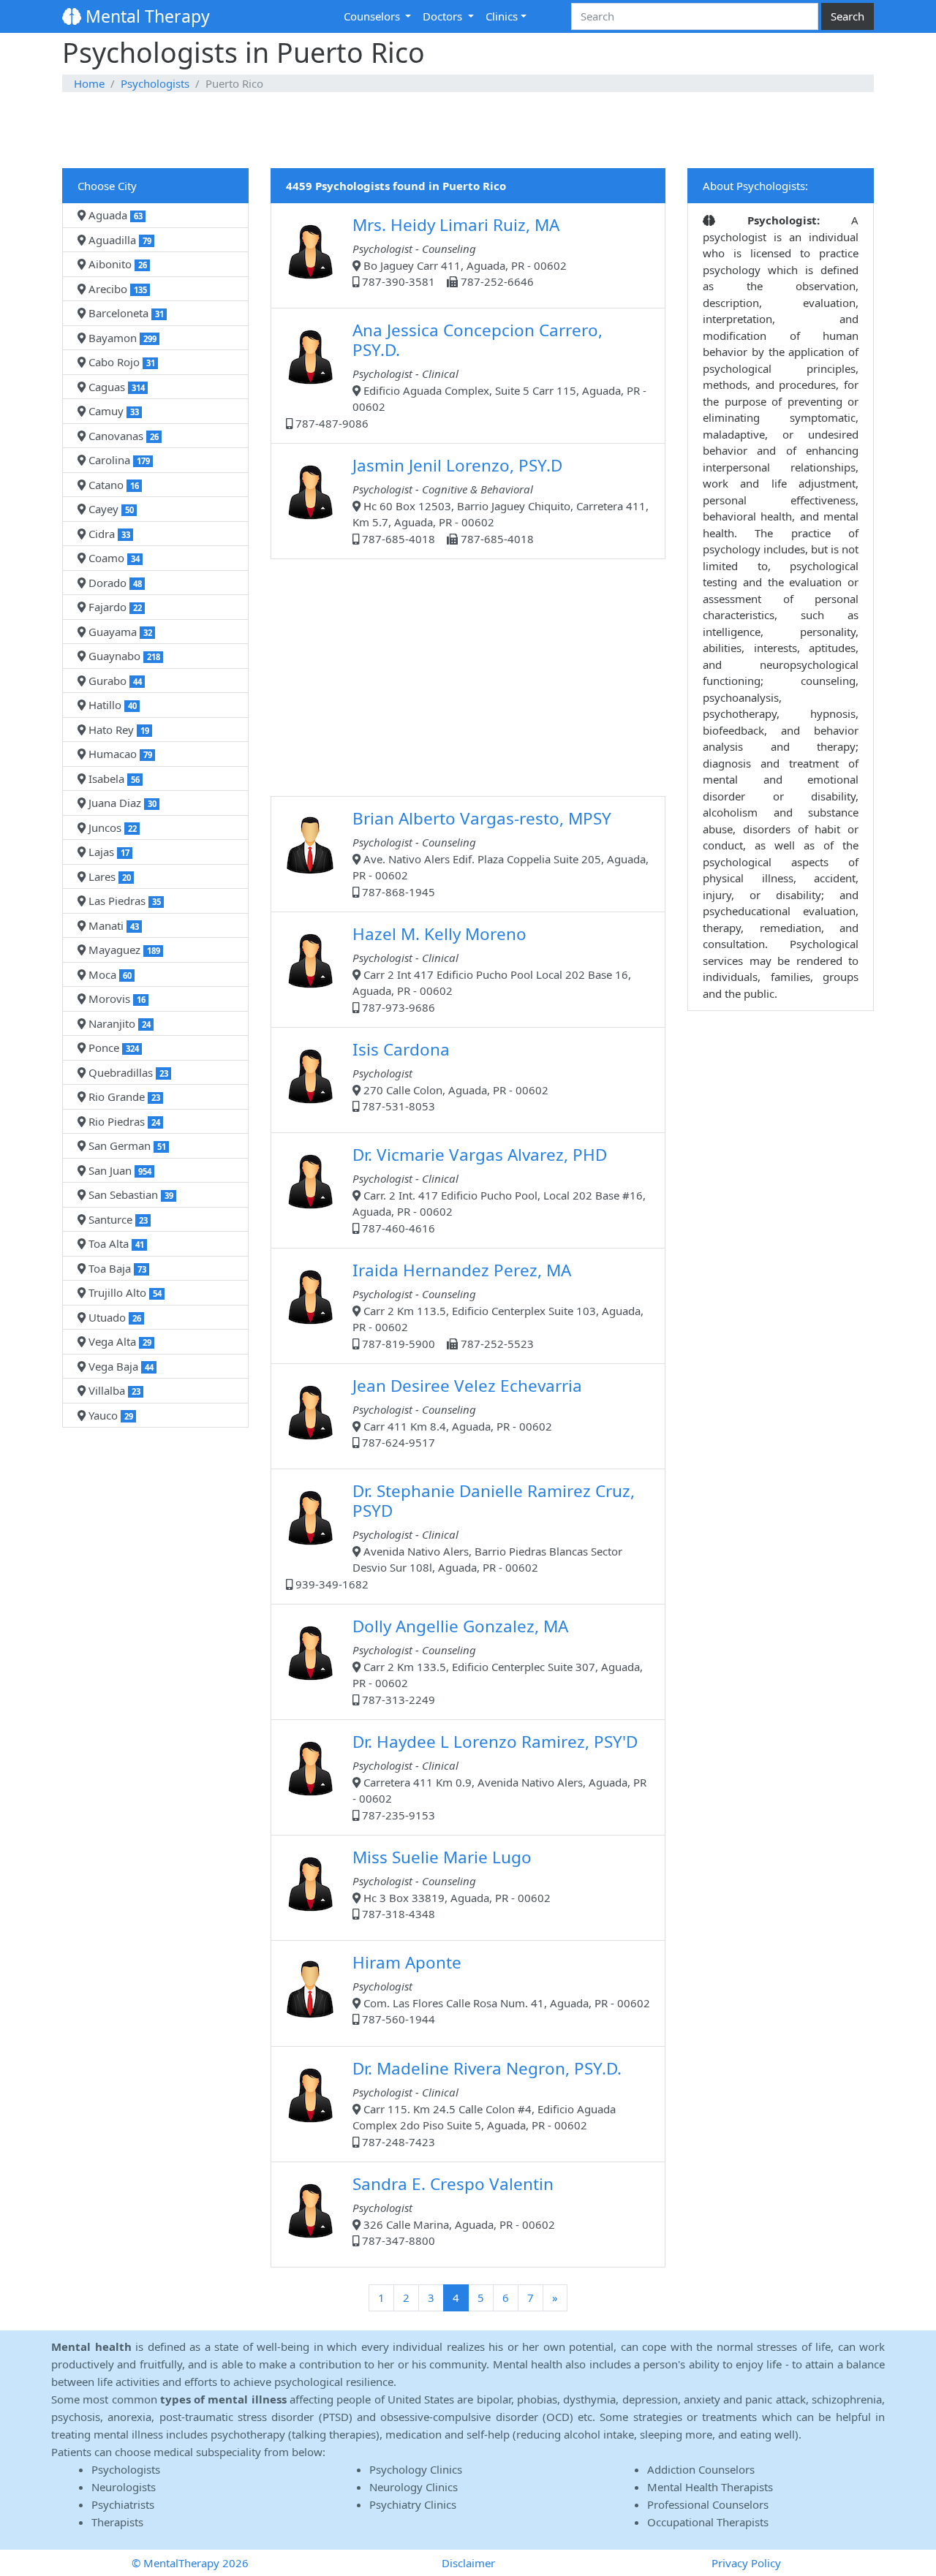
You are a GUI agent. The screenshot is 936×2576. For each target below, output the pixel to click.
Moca (109, 974)
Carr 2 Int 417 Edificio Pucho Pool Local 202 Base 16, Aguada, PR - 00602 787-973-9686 (492, 969)
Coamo (113, 558)
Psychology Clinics (416, 2469)
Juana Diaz (121, 803)
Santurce (117, 1219)
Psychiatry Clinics (413, 2504)
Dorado (114, 583)
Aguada (114, 215)
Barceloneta (125, 313)
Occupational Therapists (708, 2522)
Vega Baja (120, 1366)
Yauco (109, 1415)
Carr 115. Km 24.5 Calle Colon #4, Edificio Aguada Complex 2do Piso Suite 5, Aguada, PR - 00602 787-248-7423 (487, 2103)
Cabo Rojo (120, 362)
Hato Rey (117, 730)
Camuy (112, 411)
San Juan (118, 1170)
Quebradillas (127, 1072)
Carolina (118, 460)
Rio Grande (123, 1096)
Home (89, 83)
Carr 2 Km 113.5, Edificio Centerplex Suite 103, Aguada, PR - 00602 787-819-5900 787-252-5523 (498, 1305)
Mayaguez (123, 950)
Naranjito (118, 1023)
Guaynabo (123, 656)
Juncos (111, 827)
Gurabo (114, 681)
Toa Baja (116, 1268)
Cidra (108, 534)
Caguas (115, 387)
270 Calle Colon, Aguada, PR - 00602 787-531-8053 (450, 1076)
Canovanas (122, 436)
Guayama (119, 632)
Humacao (119, 754)
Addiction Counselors (701, 2469)
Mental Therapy (146, 16)
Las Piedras (123, 901)
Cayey (110, 509)
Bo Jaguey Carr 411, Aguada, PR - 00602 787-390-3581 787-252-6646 (460, 251)
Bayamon (121, 338)
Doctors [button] (444, 16)
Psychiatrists (123, 2504)
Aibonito (116, 264)
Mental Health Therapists (710, 2487)
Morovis (116, 999)
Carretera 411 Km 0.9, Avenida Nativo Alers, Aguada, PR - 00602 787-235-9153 (499, 1776)
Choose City (107, 186)
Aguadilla (118, 240)
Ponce (112, 1048)
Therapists (117, 2522)
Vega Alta (118, 1341)
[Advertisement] (468, 131)
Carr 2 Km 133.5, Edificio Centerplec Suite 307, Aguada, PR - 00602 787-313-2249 (498, 1661)
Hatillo (111, 705)
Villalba (113, 1390)
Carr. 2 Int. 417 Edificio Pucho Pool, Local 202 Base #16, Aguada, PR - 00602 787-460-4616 (499, 1189)
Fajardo (114, 607)
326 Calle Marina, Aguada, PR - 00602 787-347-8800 (454, 2210)
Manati (112, 925)
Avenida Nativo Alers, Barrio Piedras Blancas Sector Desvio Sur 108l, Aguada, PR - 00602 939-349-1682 (464, 1535)
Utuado (113, 1317)
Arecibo (116, 289)
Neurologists (124, 2487)
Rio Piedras (123, 1121)
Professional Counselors (708, 2504)
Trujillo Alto (124, 1292)
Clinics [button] (502, 16)
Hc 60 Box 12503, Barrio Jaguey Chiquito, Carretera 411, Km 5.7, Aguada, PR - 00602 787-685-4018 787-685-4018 (501, 500)
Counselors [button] (373, 16)
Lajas (107, 852)
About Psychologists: (755, 186)
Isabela (113, 779)
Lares (108, 876)
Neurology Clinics (414, 2487)
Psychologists (155, 83)
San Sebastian (129, 1194)
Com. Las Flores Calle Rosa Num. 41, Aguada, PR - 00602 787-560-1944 (501, 1989)
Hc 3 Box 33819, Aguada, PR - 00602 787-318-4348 (452, 1883)
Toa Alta (115, 1243)
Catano (112, 485)
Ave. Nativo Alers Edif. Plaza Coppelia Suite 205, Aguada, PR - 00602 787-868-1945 (501, 853)
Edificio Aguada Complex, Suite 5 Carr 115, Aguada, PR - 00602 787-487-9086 (469, 375)
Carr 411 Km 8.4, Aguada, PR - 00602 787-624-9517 (467, 1412)
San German (126, 1145)
